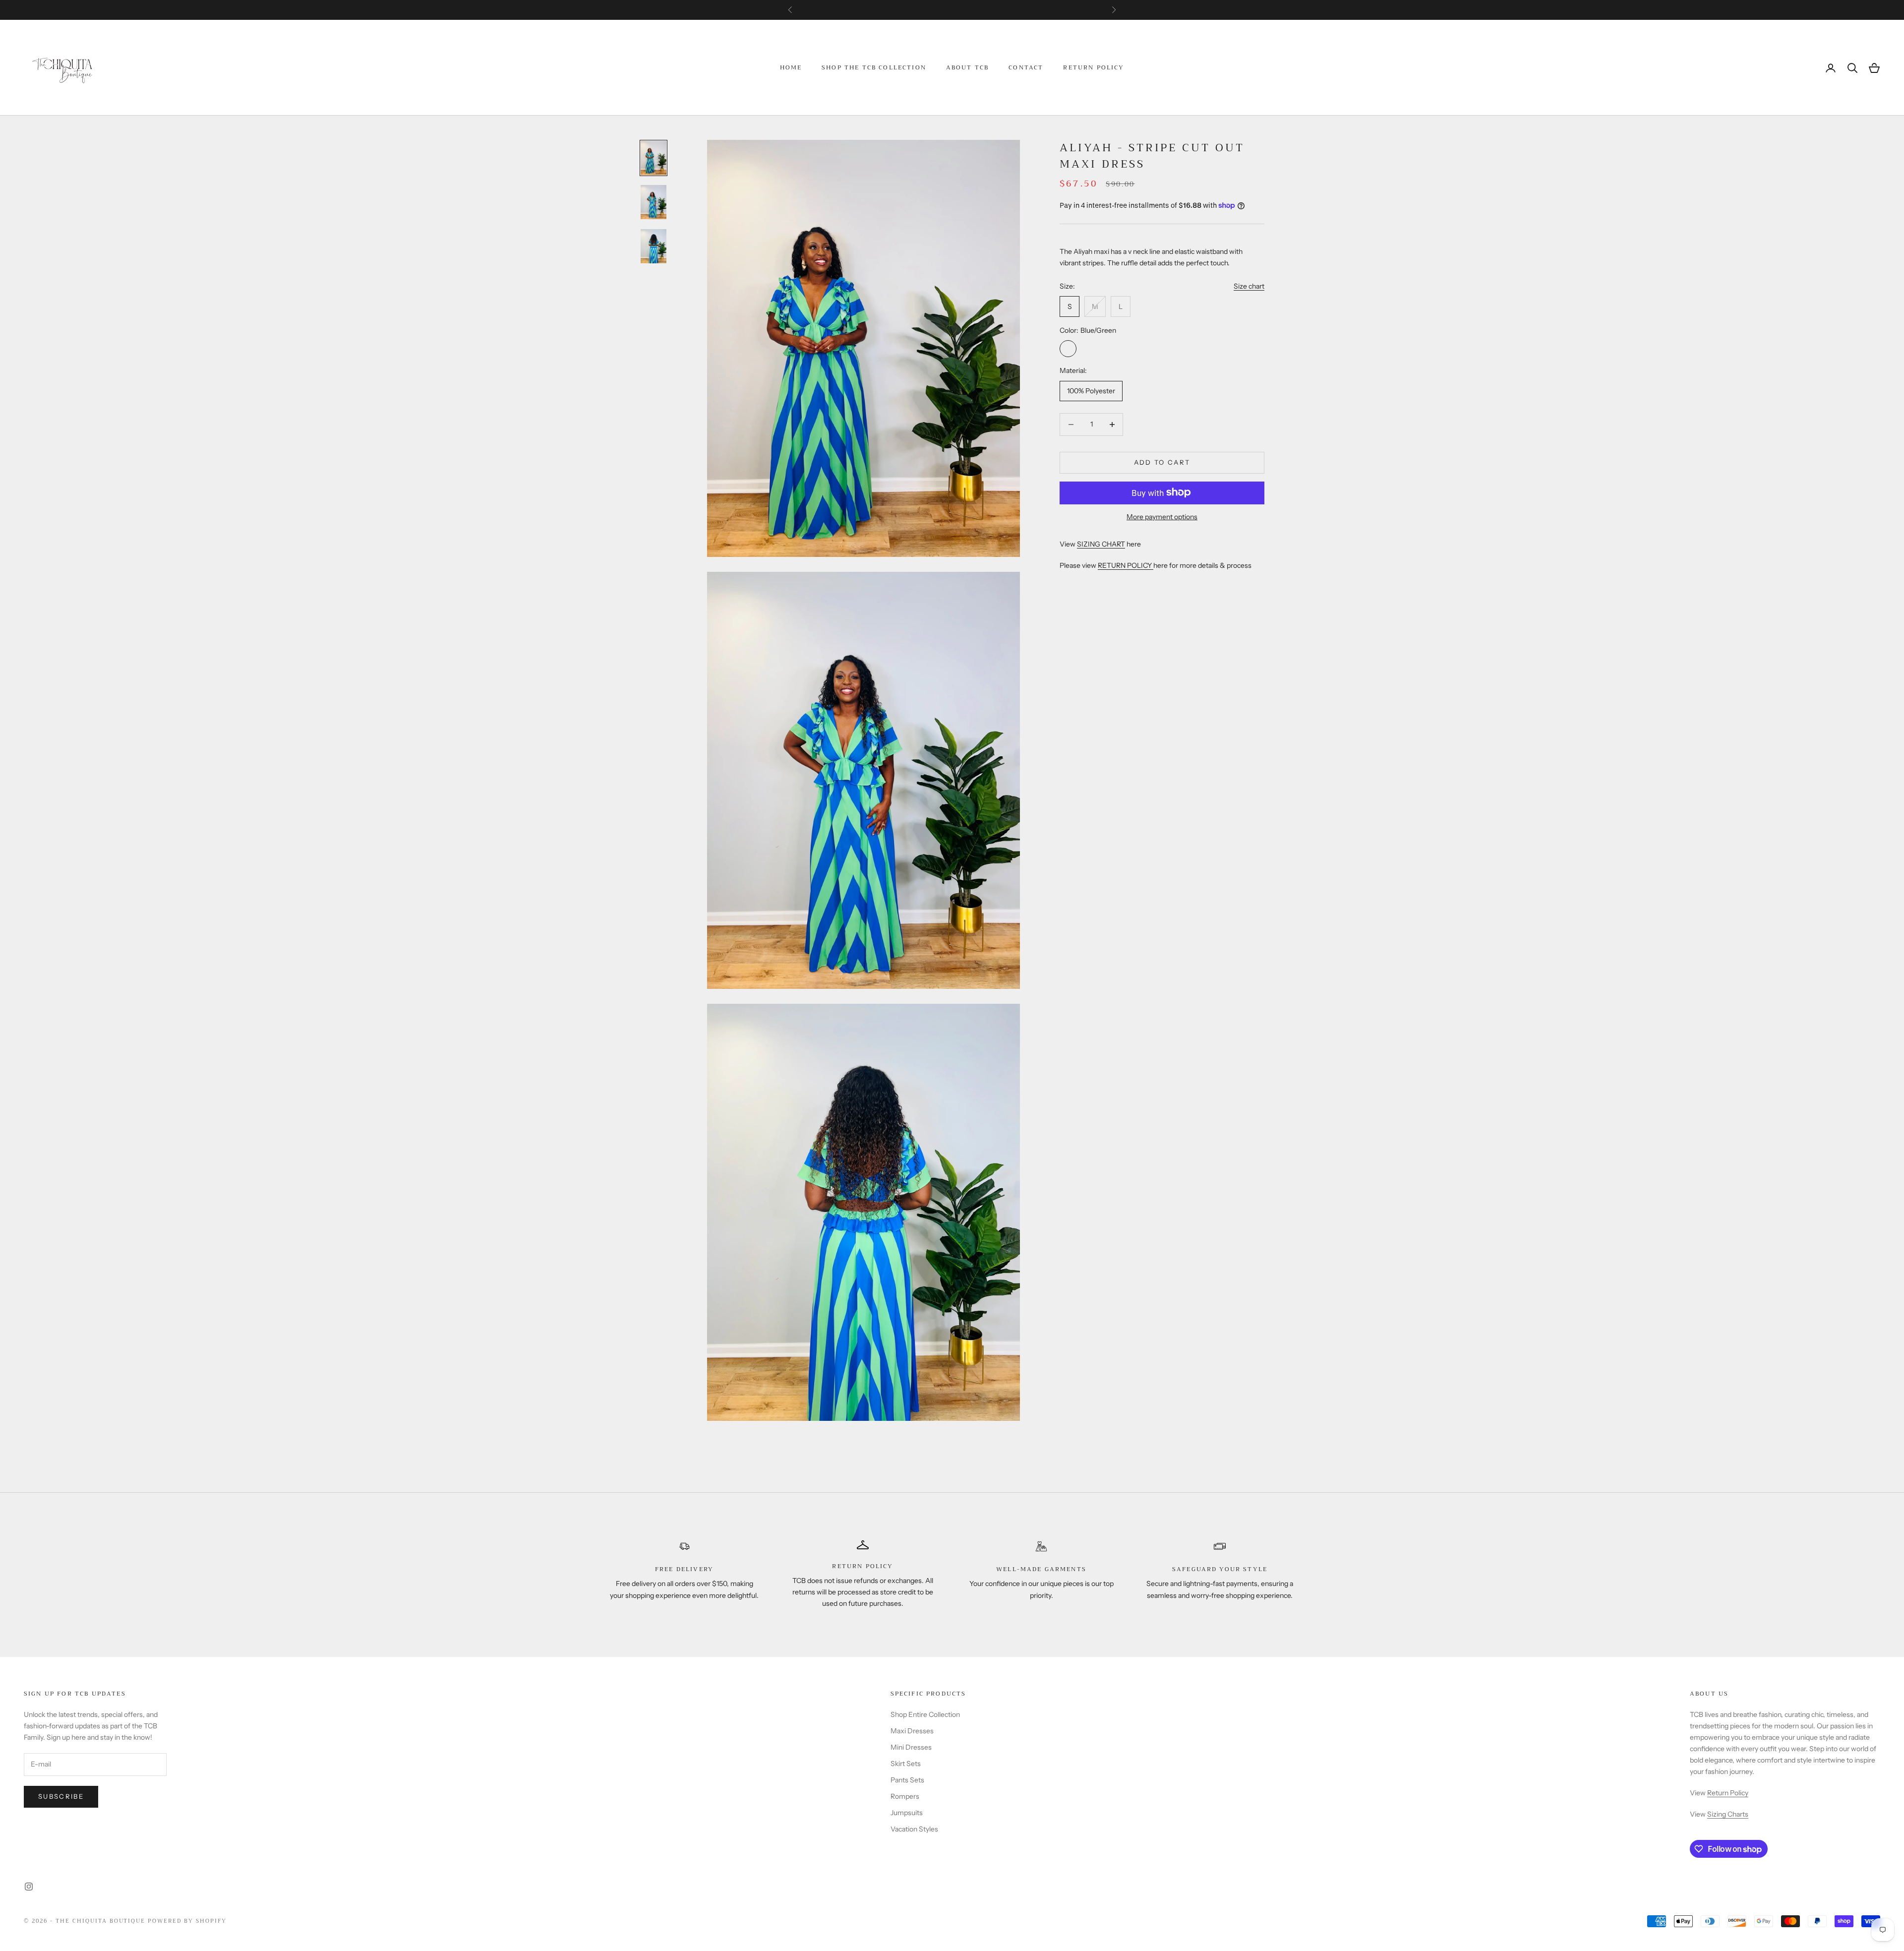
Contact (1026, 68)
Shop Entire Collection (925, 1714)
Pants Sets (907, 1780)
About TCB (967, 68)
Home (791, 68)
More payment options (1162, 516)
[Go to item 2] (654, 202)
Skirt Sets (906, 1764)
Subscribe (61, 1796)
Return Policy (1094, 68)
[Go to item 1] (654, 158)
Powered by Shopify (187, 1921)
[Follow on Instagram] (29, 1887)
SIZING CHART (1101, 544)
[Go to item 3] (654, 246)
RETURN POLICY (1126, 565)
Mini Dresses (911, 1747)
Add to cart (1162, 462)
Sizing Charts (1728, 1814)
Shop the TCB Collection (874, 68)
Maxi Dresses (912, 1731)
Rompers (905, 1796)
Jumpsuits (907, 1813)
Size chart (1249, 286)
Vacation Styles (914, 1829)
